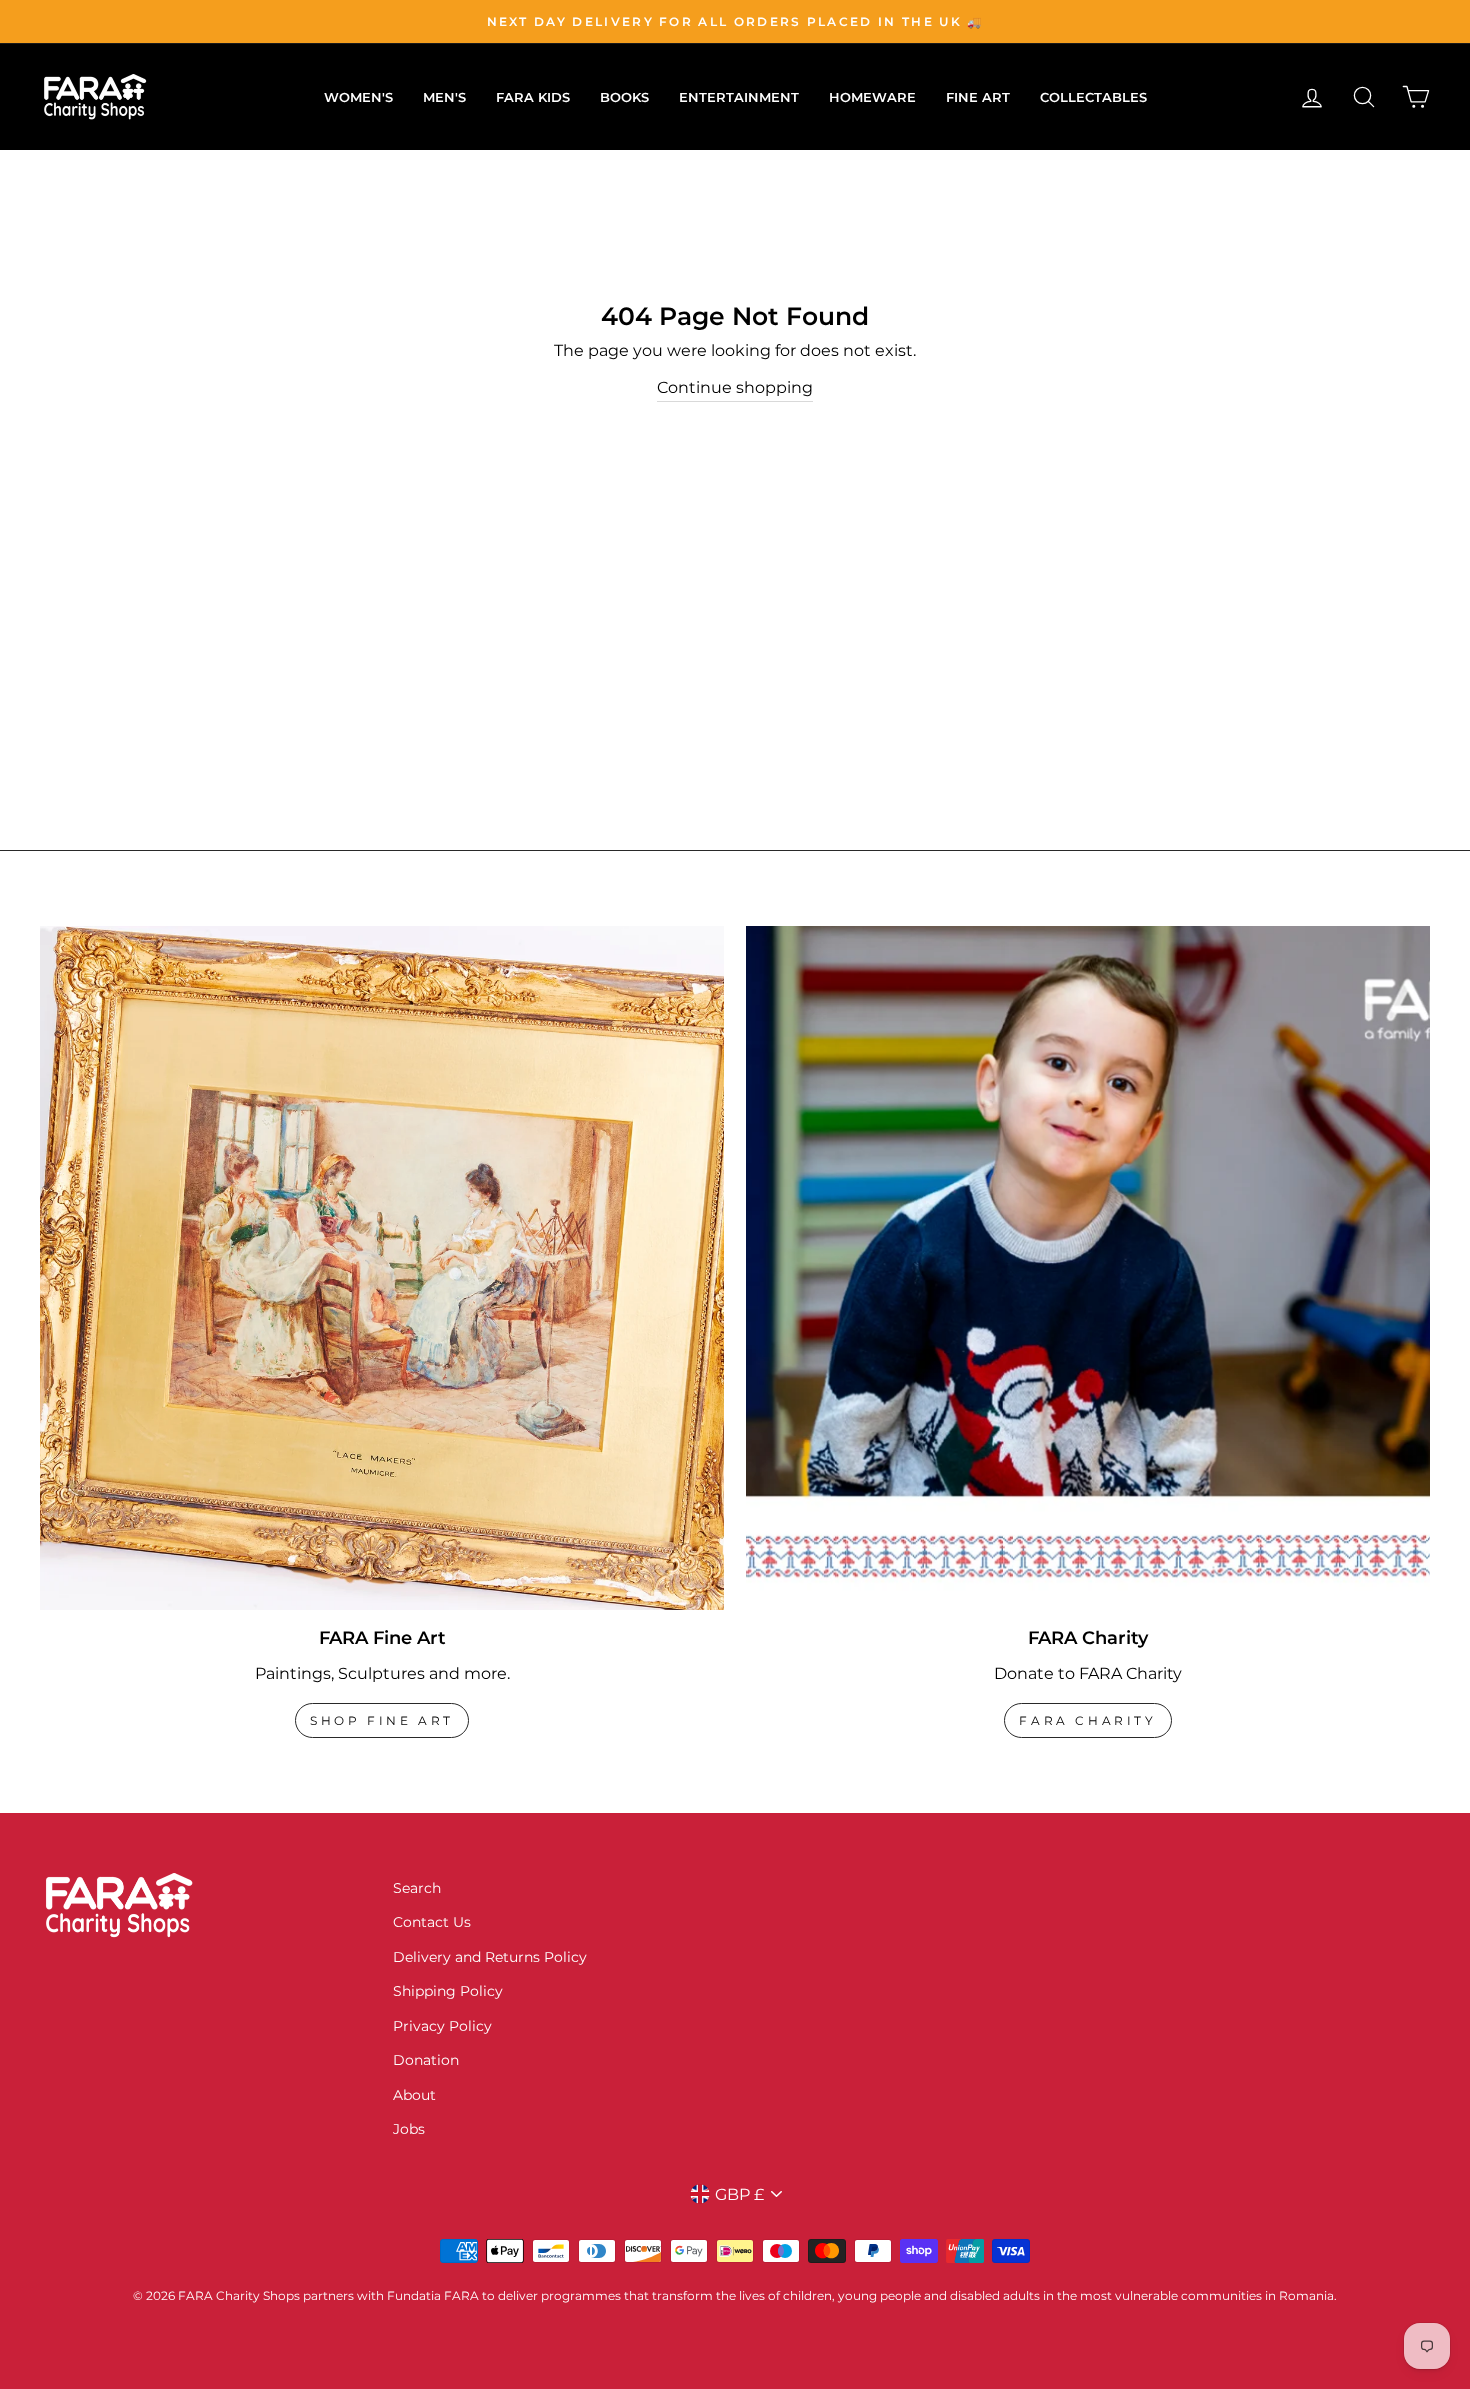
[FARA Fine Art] (382, 1268)
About (414, 2095)
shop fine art (382, 1720)
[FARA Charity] (1088, 1268)
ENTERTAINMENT (739, 97)
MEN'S (444, 97)
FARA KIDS (533, 97)
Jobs (409, 2129)
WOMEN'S (358, 97)
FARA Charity (1087, 1720)
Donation (426, 2060)
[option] (735, 21)
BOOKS (624, 97)
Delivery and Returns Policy (490, 1957)
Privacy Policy (442, 2026)
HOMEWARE (872, 97)
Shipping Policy (448, 1991)
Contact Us (432, 1922)
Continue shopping (735, 387)
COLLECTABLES (1093, 97)
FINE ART (978, 97)
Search (417, 1888)
